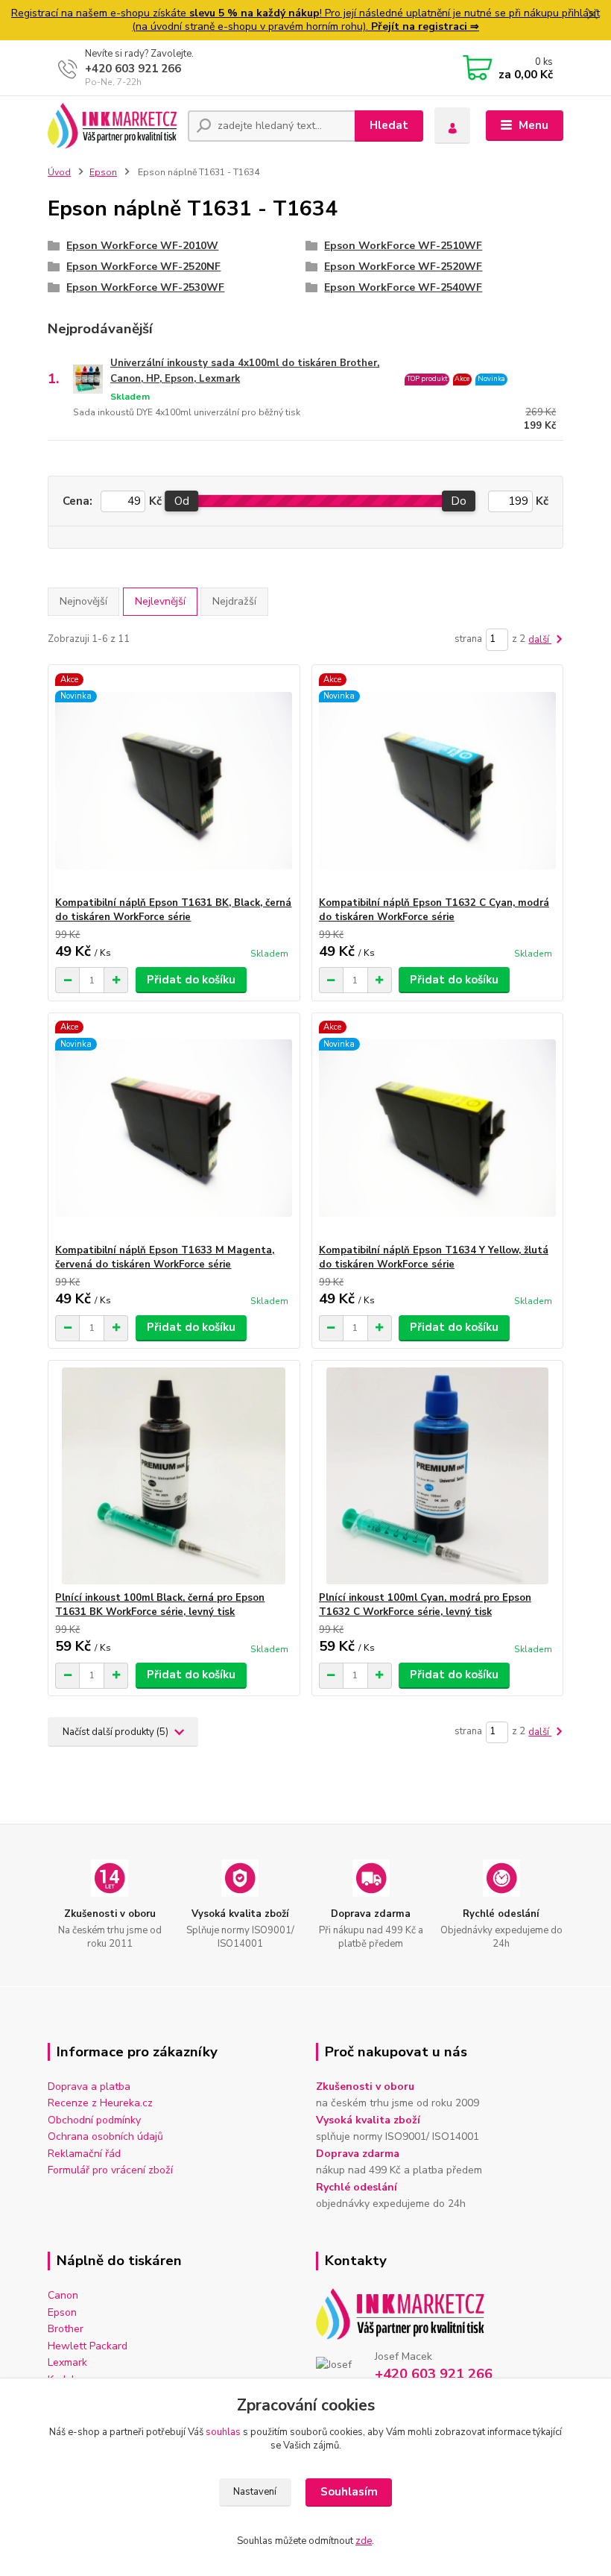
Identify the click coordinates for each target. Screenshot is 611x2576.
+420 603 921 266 (133, 69)
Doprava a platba (89, 2087)
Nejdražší (234, 601)
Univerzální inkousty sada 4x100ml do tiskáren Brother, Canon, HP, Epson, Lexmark (245, 371)
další (540, 640)
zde (364, 2541)
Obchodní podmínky (94, 2120)
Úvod (59, 172)
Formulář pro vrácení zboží (110, 2170)
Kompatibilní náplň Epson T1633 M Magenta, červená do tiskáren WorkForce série (165, 1257)
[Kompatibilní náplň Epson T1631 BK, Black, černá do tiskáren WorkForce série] (174, 781)
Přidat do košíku (191, 980)
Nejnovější (83, 601)
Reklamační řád (84, 2154)
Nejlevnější (160, 601)
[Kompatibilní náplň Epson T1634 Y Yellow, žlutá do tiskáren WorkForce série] (437, 1128)
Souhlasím (349, 2492)
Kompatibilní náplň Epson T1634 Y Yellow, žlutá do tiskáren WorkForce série (434, 1257)
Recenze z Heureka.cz (100, 2103)
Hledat (389, 125)
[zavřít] (592, 15)
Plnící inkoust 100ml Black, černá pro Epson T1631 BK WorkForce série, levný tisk (160, 1605)
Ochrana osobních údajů (105, 2136)
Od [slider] (182, 501)
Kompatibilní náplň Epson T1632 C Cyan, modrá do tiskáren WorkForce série (434, 910)
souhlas (223, 2432)
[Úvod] (112, 126)
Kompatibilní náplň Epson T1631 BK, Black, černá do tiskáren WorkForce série (173, 910)
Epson (103, 172)
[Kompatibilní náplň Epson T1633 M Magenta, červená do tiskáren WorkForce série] (174, 1128)
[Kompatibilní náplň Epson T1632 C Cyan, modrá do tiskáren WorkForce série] (437, 781)
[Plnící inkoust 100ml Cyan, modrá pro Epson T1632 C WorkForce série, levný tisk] (437, 1476)
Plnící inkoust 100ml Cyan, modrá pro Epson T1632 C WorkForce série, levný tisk (425, 1605)
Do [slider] (459, 501)
